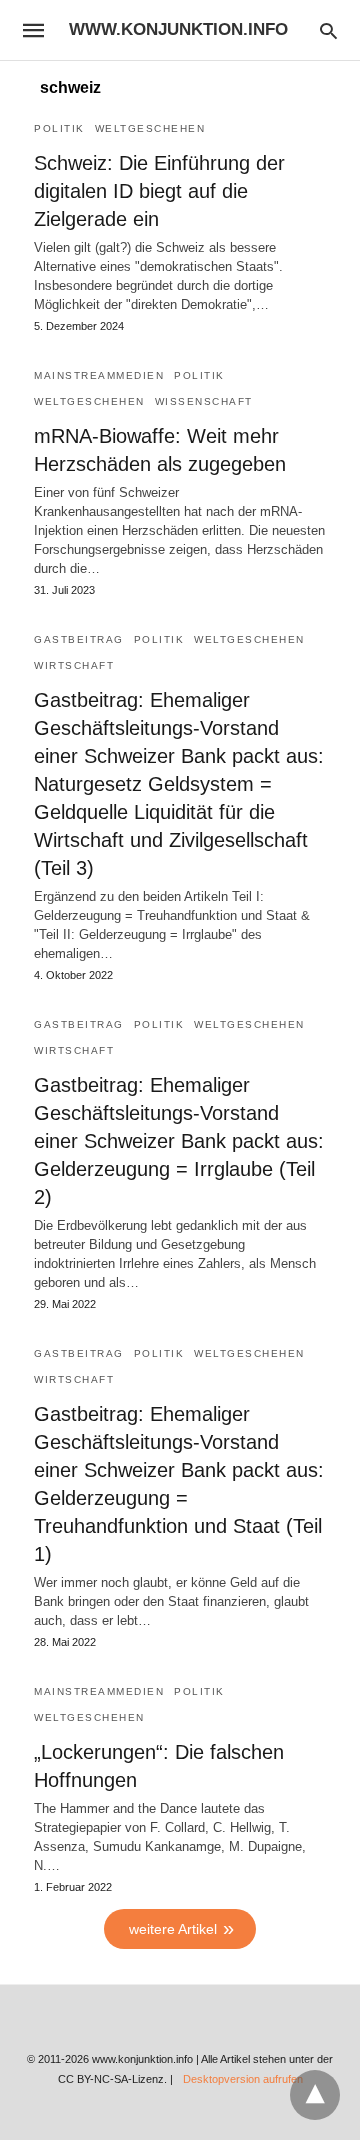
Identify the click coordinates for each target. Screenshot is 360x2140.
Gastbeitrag (79, 639)
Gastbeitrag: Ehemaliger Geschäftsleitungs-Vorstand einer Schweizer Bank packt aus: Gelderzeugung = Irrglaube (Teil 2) (179, 1141)
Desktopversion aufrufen (243, 2079)
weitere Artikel (173, 1929)
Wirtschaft (74, 665)
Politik (59, 128)
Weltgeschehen (150, 128)
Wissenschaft (204, 401)
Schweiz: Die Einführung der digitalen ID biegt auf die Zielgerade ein (159, 191)
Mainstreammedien (99, 375)
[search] (328, 30)
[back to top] (315, 2095)
